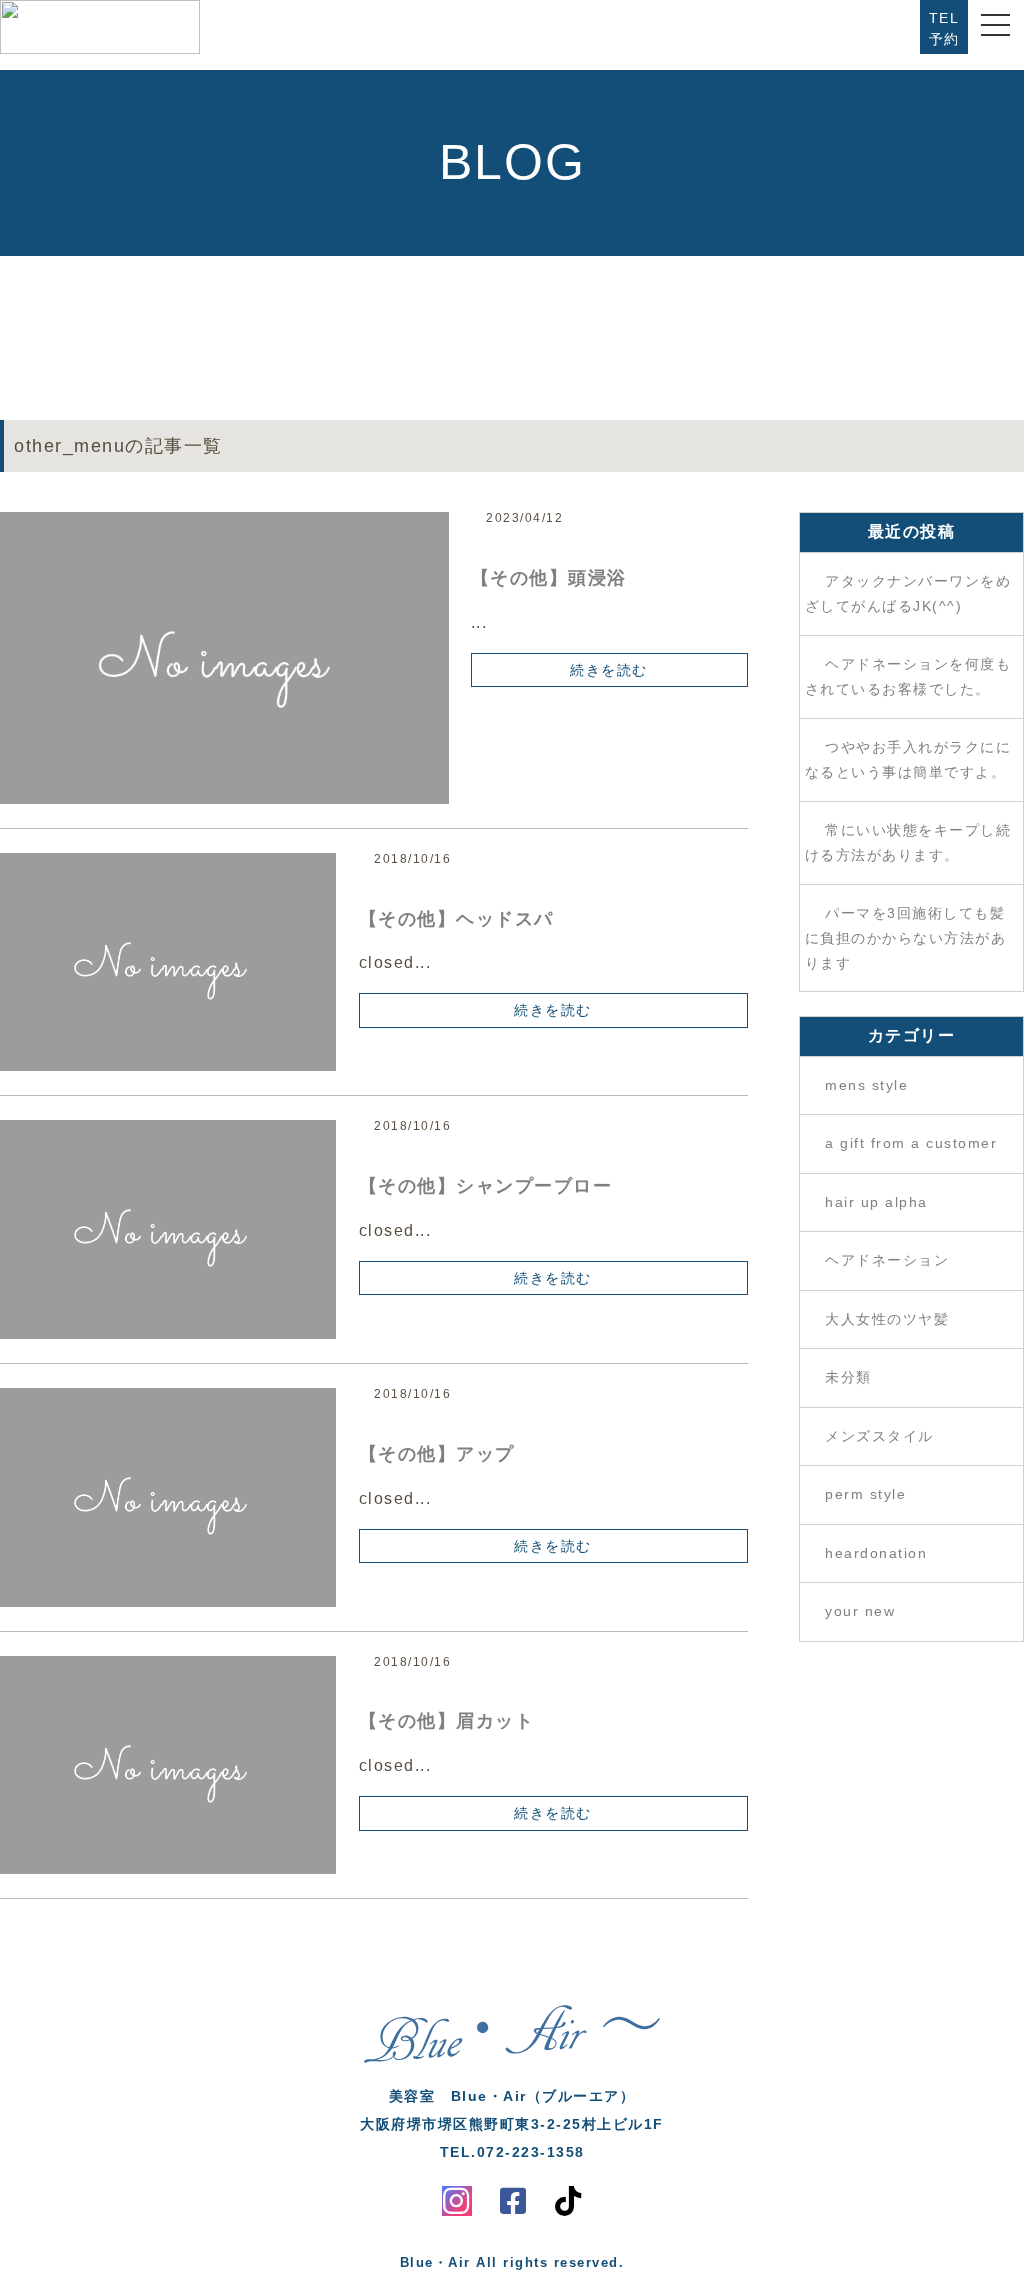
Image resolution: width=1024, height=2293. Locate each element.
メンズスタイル (879, 1436)
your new (860, 1611)
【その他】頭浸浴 (549, 578)
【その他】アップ (437, 1454)
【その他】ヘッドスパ (456, 919)
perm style (865, 1494)
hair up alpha (876, 1202)
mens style (866, 1085)
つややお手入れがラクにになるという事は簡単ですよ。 (908, 760)
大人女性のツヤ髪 (887, 1319)
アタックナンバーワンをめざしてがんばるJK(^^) (908, 594)
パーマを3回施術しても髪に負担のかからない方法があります (906, 938)
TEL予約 (944, 28)
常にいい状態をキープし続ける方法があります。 (908, 843)
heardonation (876, 1553)
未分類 (848, 1377)
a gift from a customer (911, 1143)
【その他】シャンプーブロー (486, 1186)
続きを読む (609, 670)
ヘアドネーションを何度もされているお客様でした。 (908, 677)
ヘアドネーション (887, 1260)
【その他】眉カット (447, 1721)
